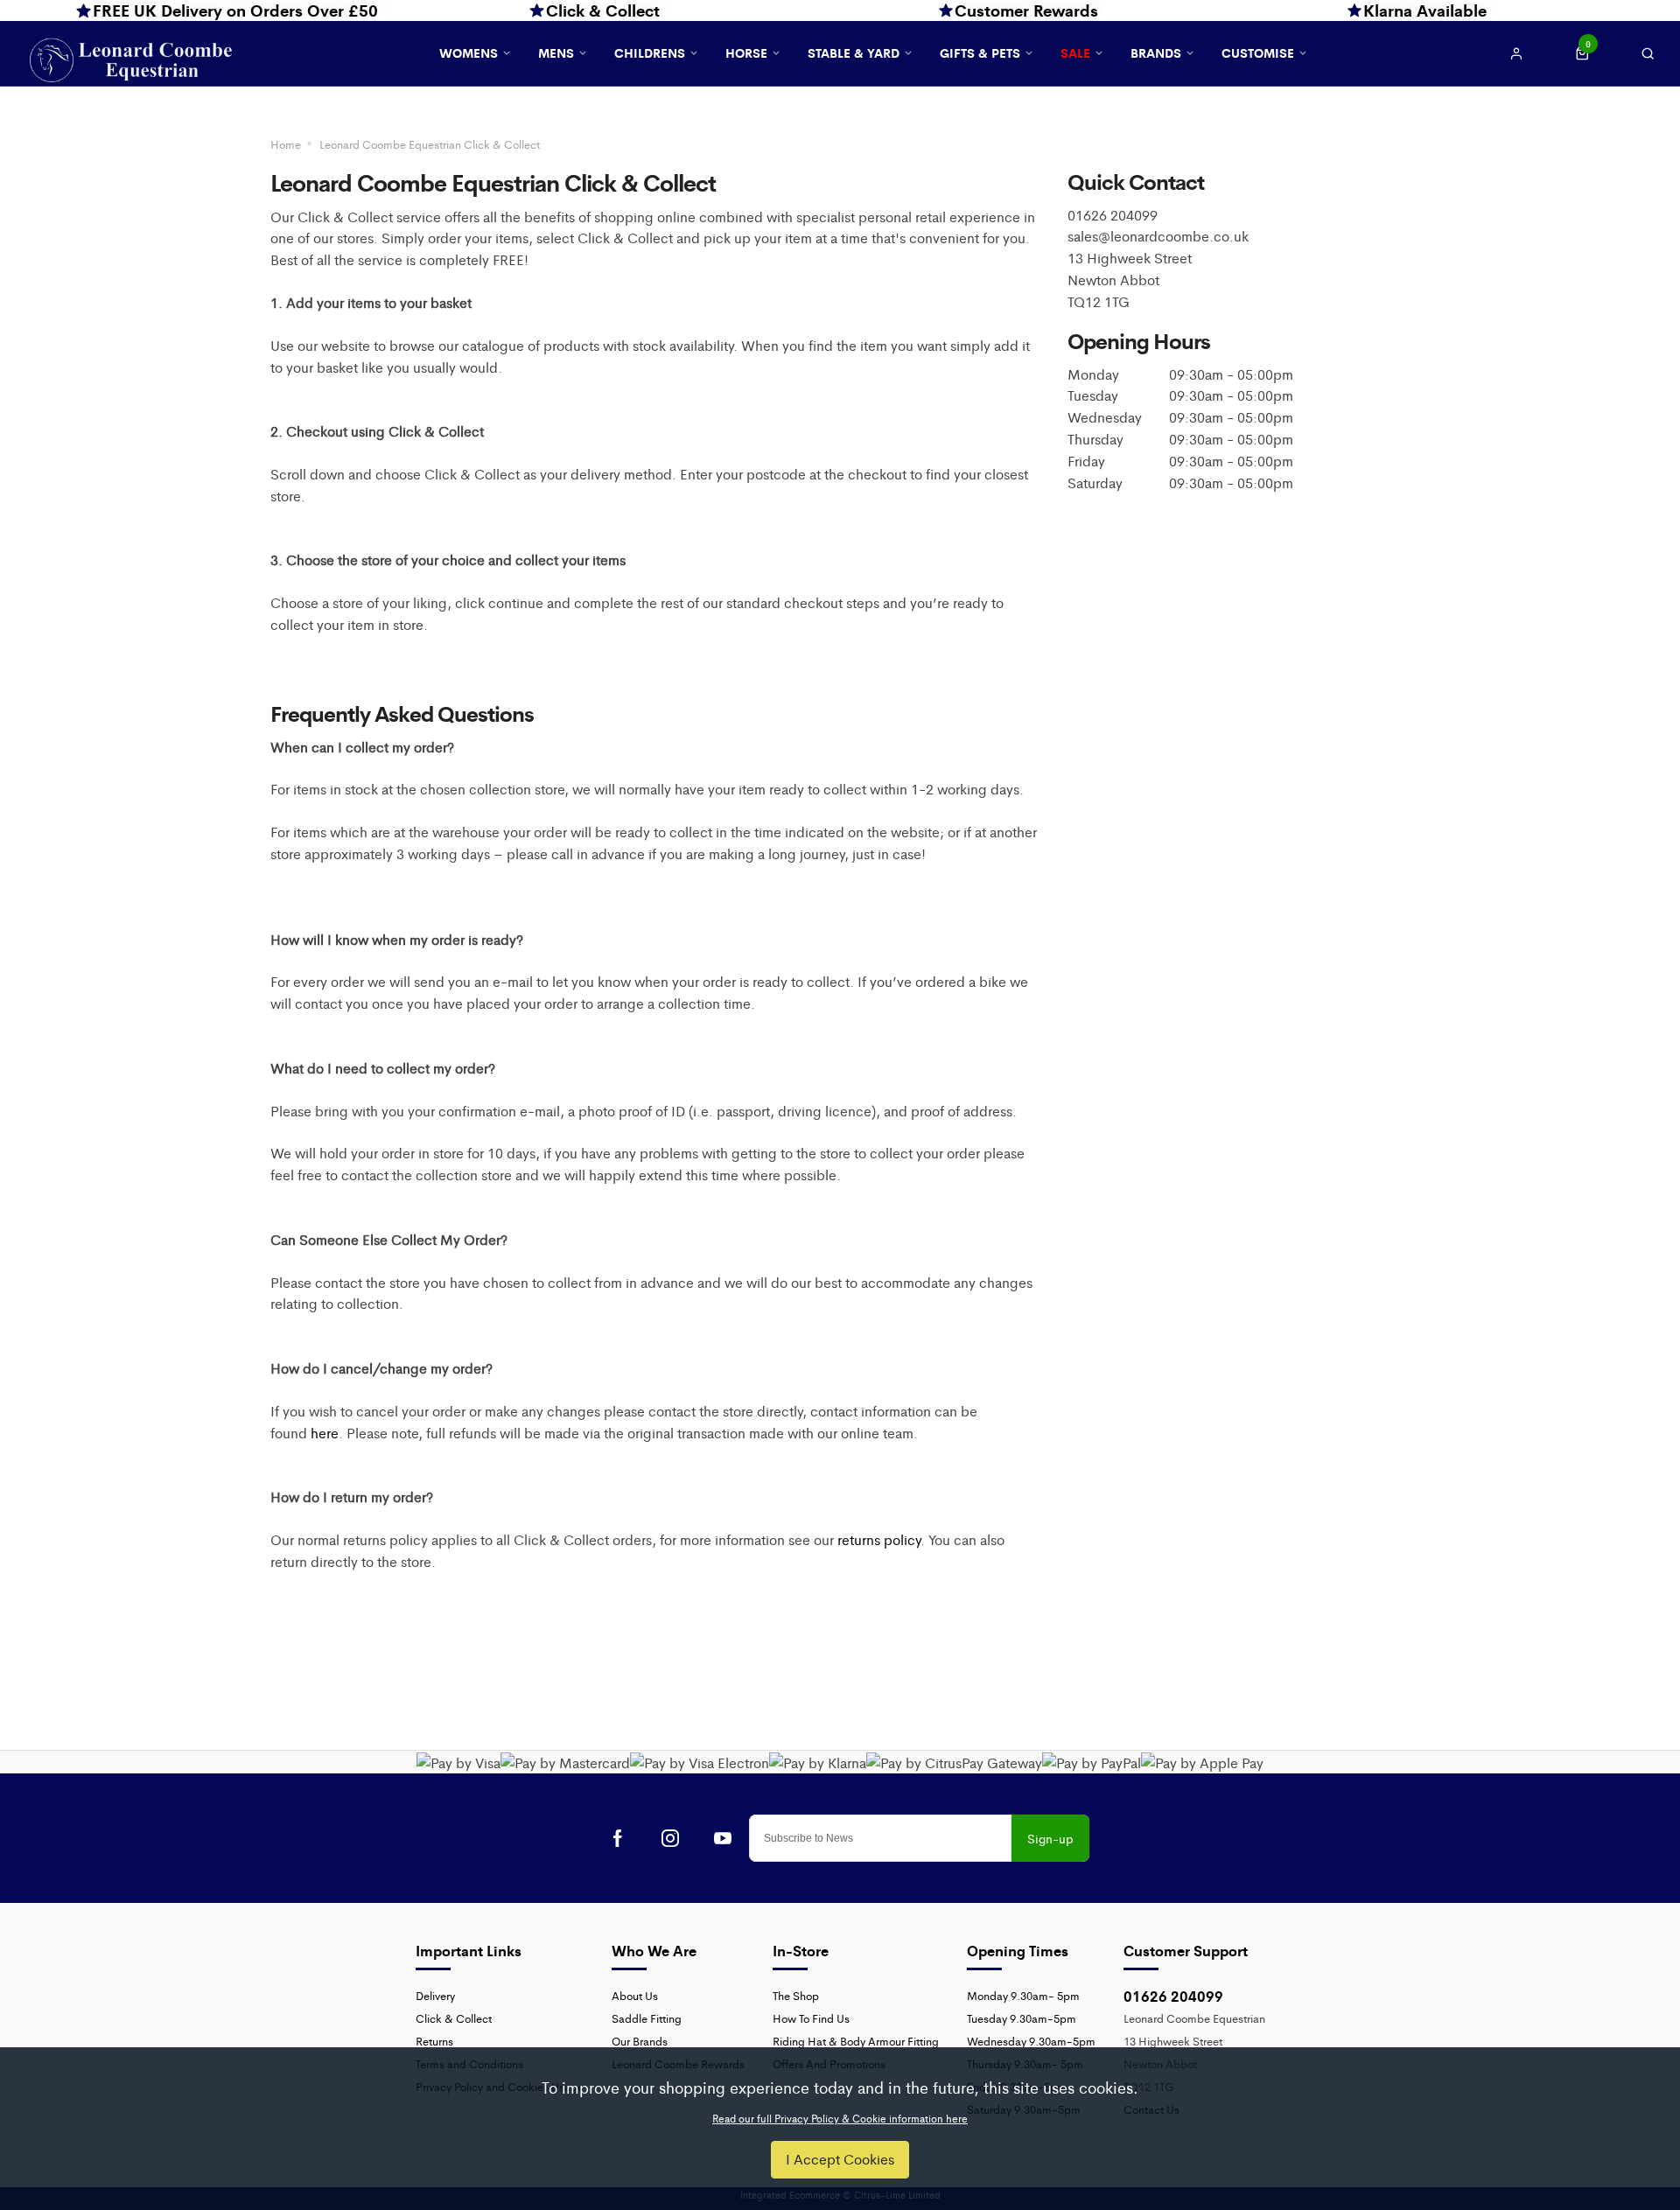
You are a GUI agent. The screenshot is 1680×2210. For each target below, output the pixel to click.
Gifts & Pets (980, 52)
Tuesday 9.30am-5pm (1022, 2018)
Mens (556, 52)
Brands (1156, 52)
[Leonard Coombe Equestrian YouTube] (723, 1838)
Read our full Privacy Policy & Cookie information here (840, 2118)
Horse (746, 52)
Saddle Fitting (647, 2018)
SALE (1075, 52)
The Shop (796, 1995)
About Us (635, 1995)
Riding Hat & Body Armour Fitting (856, 2041)
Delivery (435, 1995)
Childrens (650, 52)
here (325, 1433)
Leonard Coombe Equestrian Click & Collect (430, 144)
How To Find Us (811, 2018)
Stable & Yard (854, 52)
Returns (434, 2041)
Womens (469, 52)
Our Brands (640, 2041)
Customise (1258, 52)
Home (286, 144)
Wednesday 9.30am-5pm (1031, 2041)
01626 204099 (1173, 1996)
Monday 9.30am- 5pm (1023, 1995)
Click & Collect (454, 2018)
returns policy (879, 1539)
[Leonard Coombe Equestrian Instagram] (670, 1838)
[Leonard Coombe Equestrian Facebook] (618, 1838)
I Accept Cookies (840, 2159)
